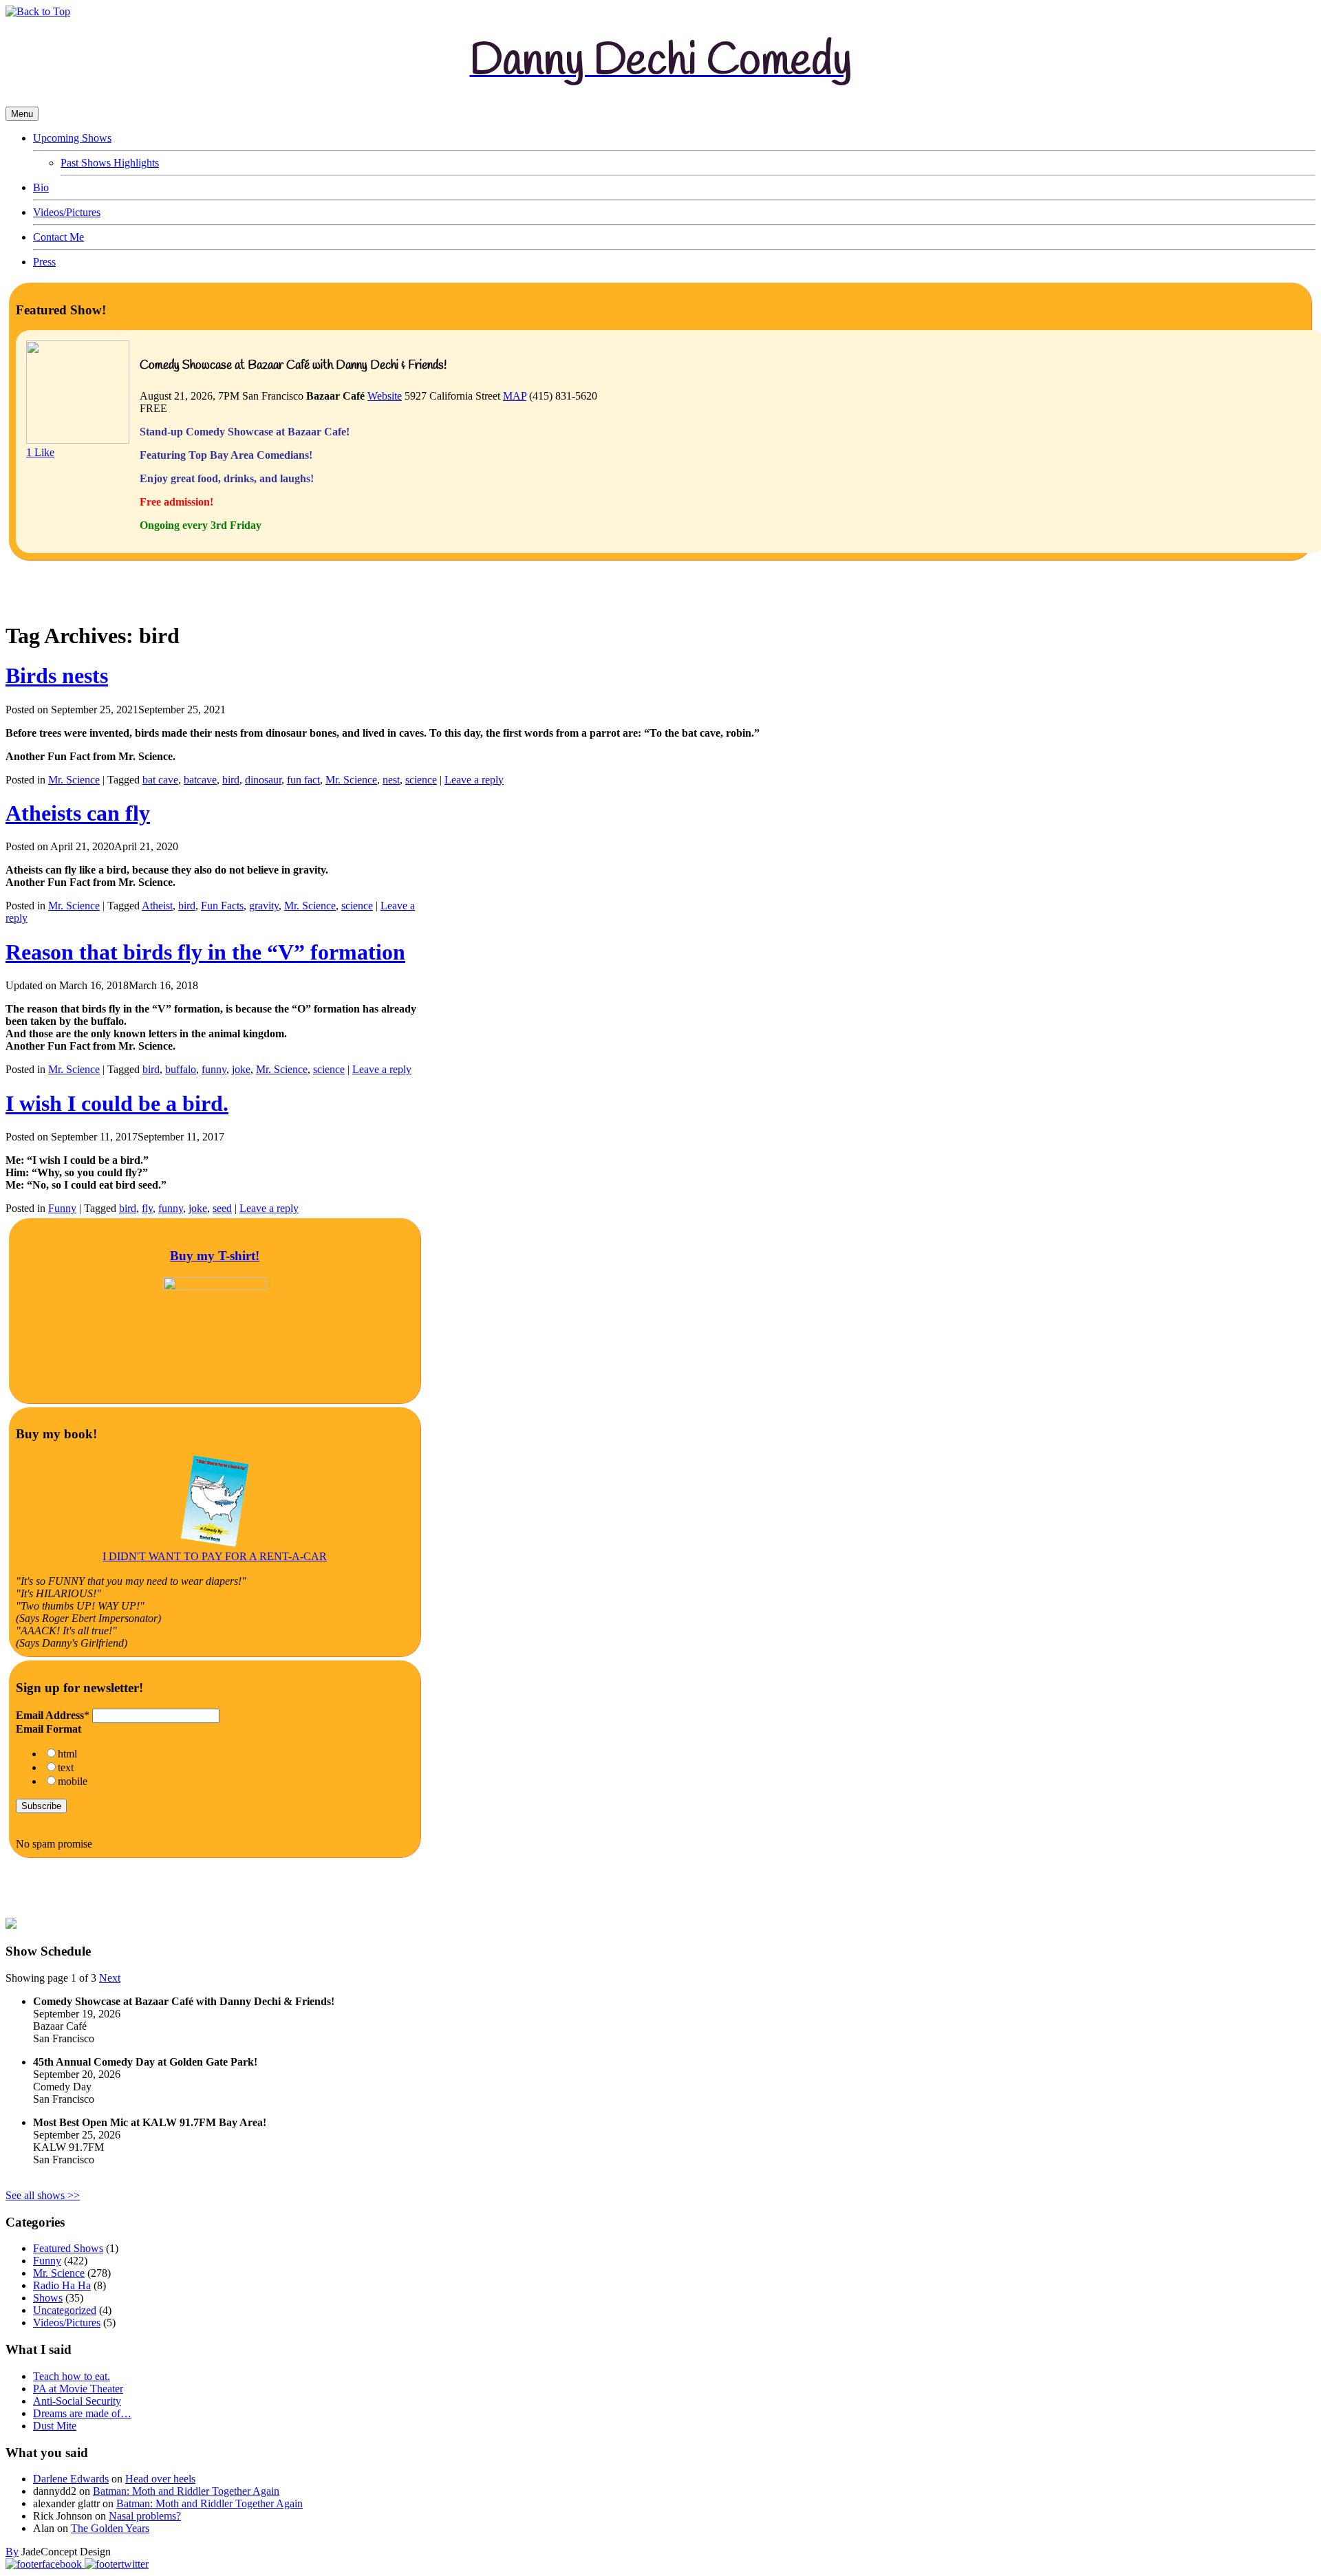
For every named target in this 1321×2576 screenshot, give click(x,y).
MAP (515, 396)
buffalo (181, 1069)
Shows (48, 2298)
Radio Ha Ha (62, 2285)
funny (214, 1069)
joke (241, 1069)
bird (231, 780)
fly (147, 1208)
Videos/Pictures (67, 212)
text (66, 1767)
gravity (264, 906)
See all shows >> (43, 2195)
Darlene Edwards (71, 2479)
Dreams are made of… (82, 2413)
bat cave (160, 780)
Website (385, 396)
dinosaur (263, 780)
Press (44, 262)
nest (391, 780)
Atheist (157, 906)
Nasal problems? (145, 2516)
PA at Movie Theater (78, 2389)
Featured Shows (68, 2248)
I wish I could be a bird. (117, 1103)
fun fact (303, 780)
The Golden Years (110, 2528)
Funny (62, 1208)
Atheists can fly (78, 813)
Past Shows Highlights (110, 163)
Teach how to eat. (72, 2376)
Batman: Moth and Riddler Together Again (186, 2491)
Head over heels (160, 2479)
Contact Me (58, 237)
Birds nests (57, 675)
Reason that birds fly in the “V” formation (205, 952)
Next (110, 1978)
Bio (41, 187)
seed (222, 1208)
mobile (73, 1781)
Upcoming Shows (72, 138)
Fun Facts (222, 906)
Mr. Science (74, 780)
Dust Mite (55, 2426)
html (67, 1754)
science (421, 780)
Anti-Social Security (77, 2401)
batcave (200, 780)
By (12, 2552)
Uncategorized (65, 2310)
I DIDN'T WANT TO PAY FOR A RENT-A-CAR (215, 1556)
